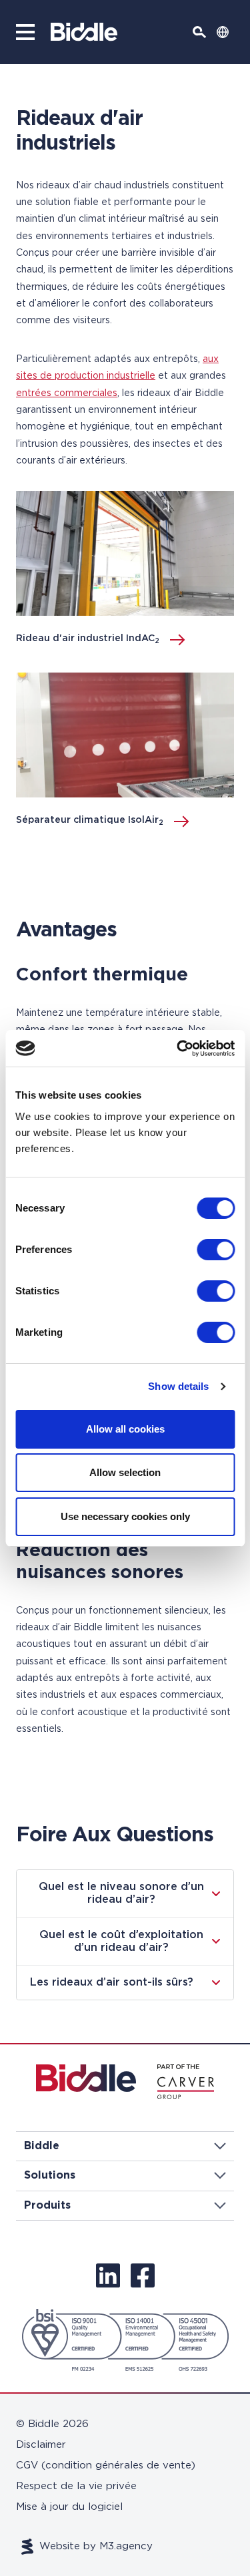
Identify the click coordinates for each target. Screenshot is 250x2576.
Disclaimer (41, 2445)
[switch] (216, 1250)
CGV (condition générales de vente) (106, 2465)
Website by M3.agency (96, 2546)
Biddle (42, 2146)
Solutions (50, 2175)
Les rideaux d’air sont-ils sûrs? (112, 1982)
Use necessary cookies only (125, 1516)
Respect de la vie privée (76, 2486)
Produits (47, 2205)
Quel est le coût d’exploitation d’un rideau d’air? (121, 1941)
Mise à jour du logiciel (69, 2507)
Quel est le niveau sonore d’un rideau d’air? (121, 1893)
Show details (178, 1386)
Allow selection (125, 1472)
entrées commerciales (67, 393)
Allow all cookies (125, 1429)
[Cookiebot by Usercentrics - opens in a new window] (178, 1049)
